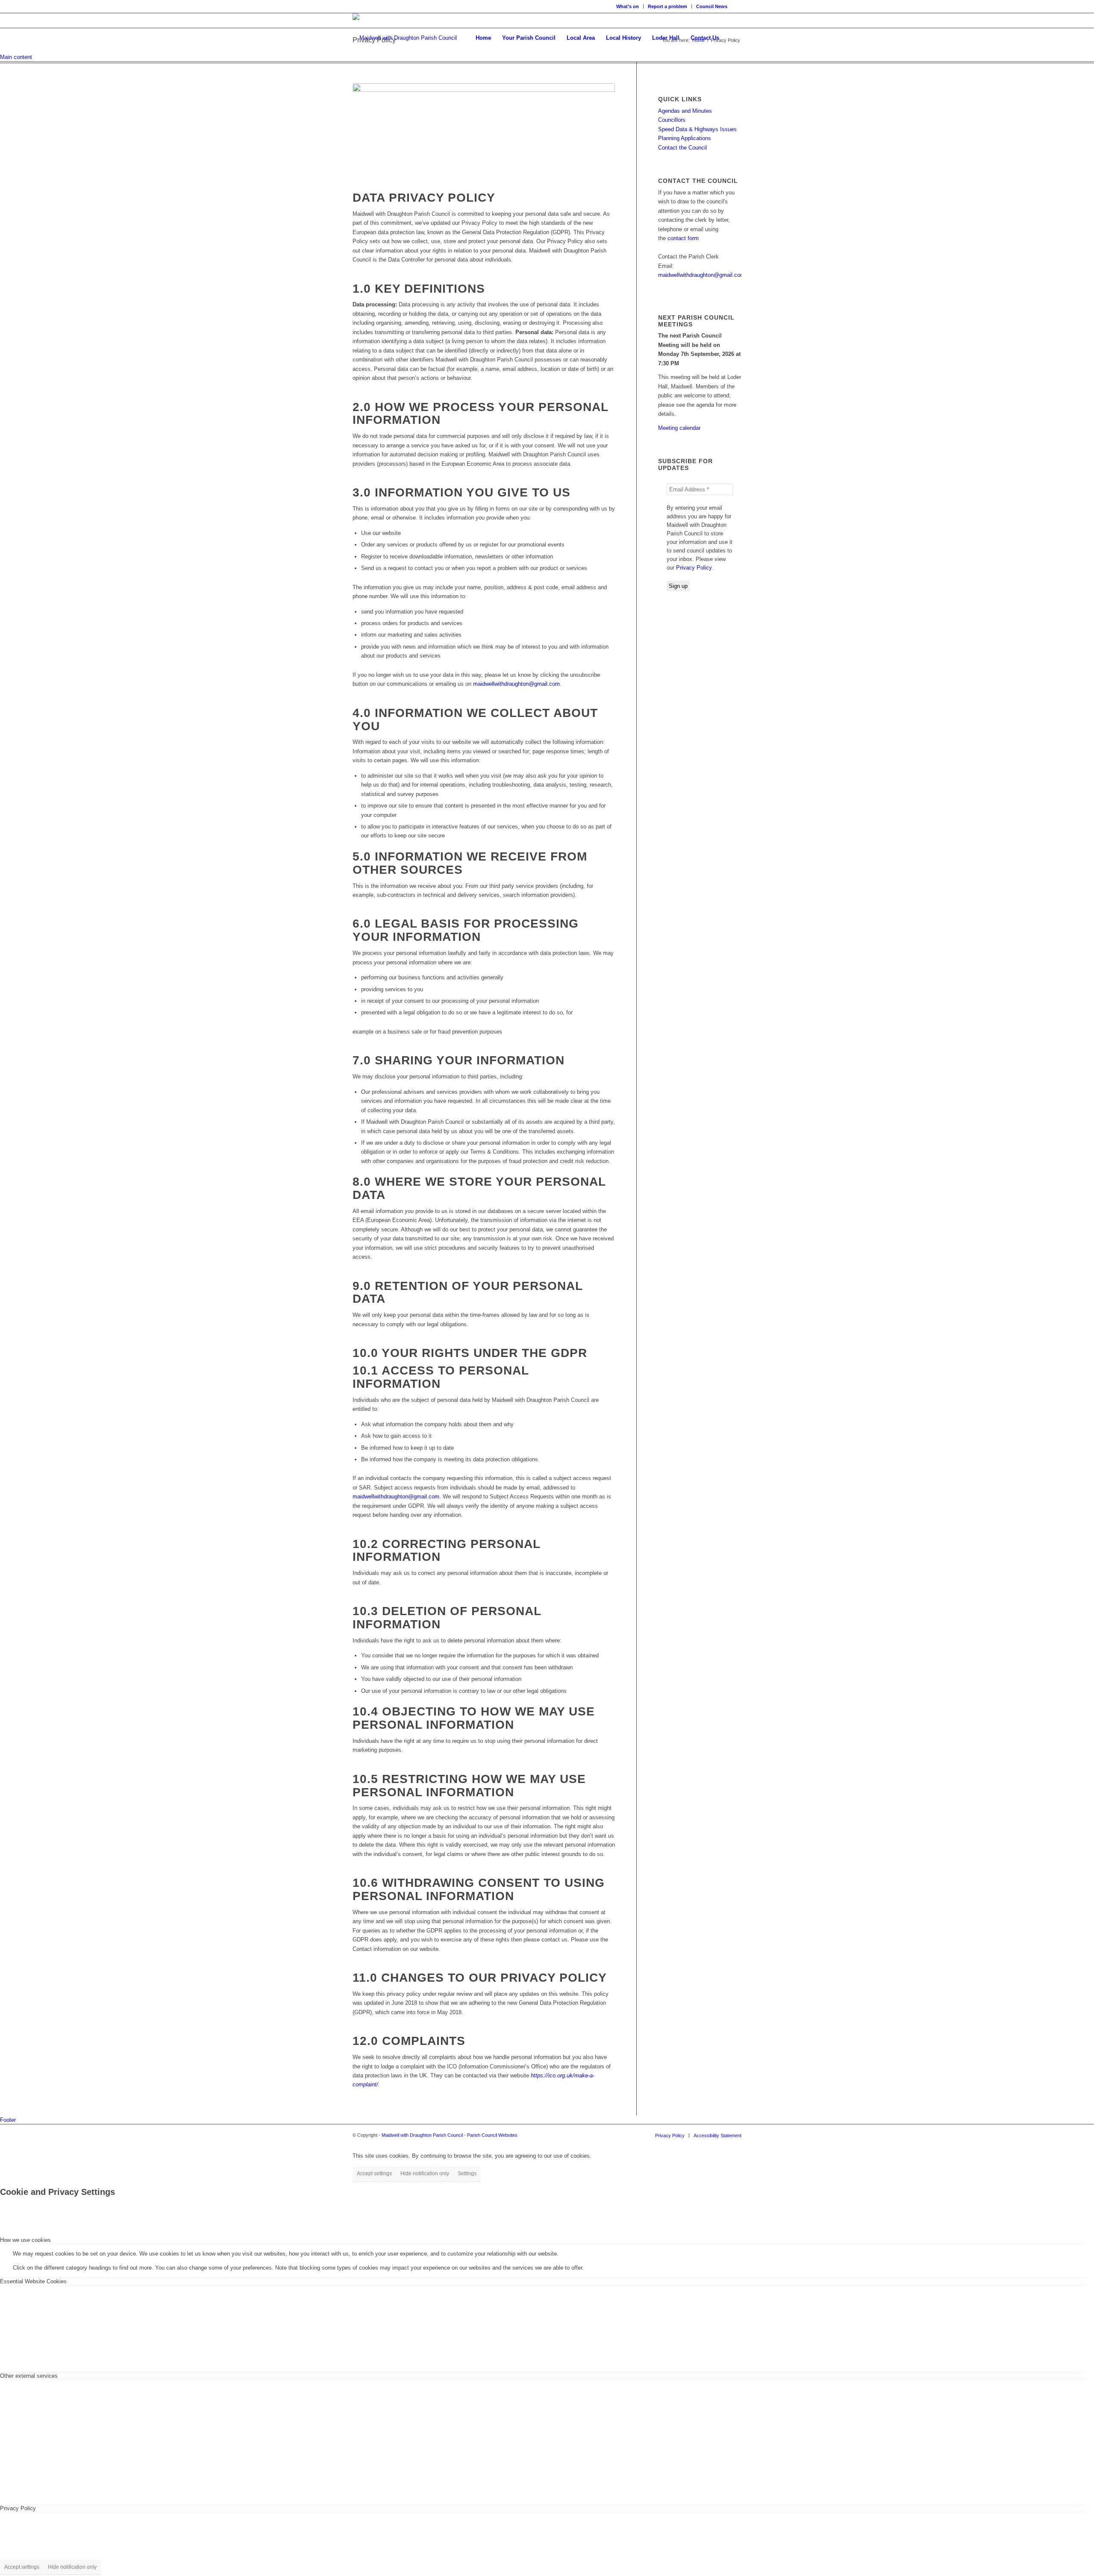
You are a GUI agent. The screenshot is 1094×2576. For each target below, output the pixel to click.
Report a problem (668, 6)
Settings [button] (467, 2174)
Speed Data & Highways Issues (697, 129)
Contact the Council (682, 148)
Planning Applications (685, 138)
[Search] (733, 38)
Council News (712, 6)
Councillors (672, 120)
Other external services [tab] (29, 2376)
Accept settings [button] (374, 2174)
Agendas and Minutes (685, 111)
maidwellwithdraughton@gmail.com (516, 684)
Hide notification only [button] (425, 2174)
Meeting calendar (679, 428)
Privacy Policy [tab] (18, 2508)
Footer (8, 2120)
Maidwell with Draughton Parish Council (422, 2135)
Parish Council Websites (492, 2135)
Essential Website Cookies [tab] (33, 2281)
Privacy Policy (694, 568)
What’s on (628, 6)
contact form (683, 238)
